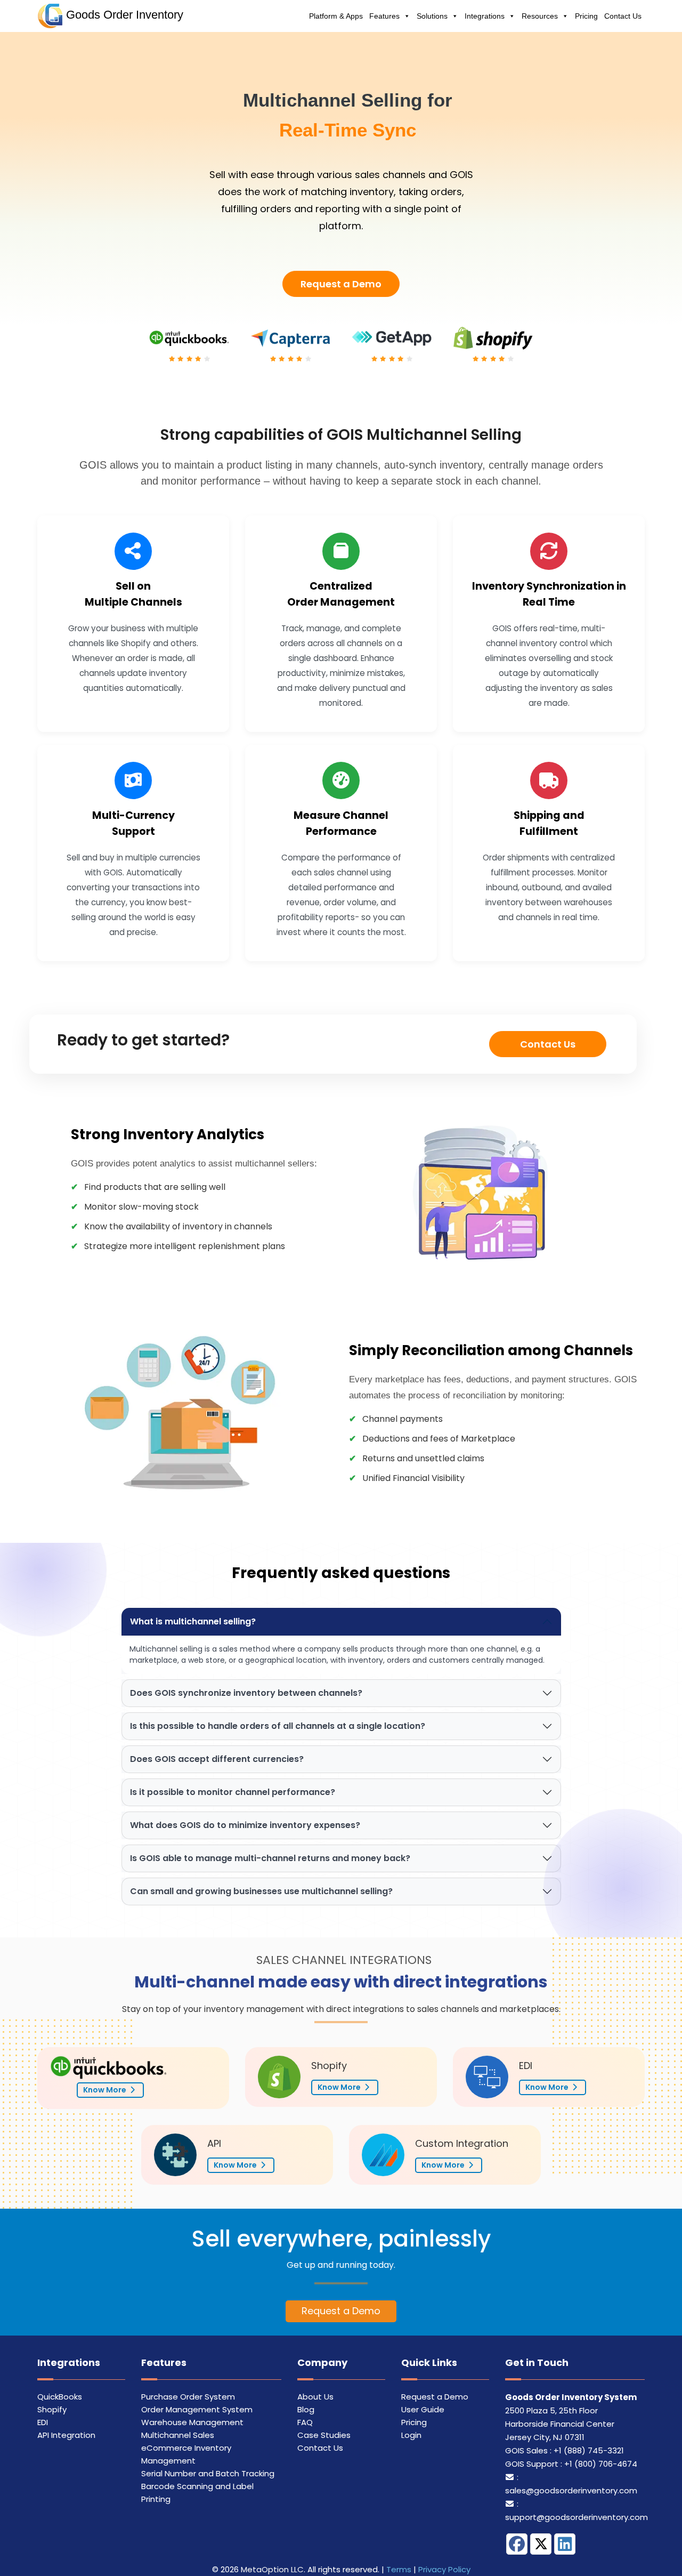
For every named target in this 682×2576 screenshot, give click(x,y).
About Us (315, 2397)
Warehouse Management (192, 2422)
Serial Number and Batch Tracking (208, 2473)
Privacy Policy (444, 2569)
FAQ (305, 2422)
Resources (540, 16)
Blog (306, 2409)
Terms (399, 2569)
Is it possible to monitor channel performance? (233, 1792)
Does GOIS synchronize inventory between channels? (246, 1693)
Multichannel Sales (178, 2435)
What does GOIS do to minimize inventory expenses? (245, 1825)
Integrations (485, 16)
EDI (43, 2422)
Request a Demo (341, 284)
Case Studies (324, 2435)
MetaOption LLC (272, 2569)
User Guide (423, 2409)
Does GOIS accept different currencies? (217, 1759)
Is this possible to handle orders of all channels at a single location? (278, 1726)
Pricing (586, 16)
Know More (105, 2090)
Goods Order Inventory (125, 15)
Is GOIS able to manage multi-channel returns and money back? (270, 1858)
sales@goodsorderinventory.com (571, 2490)
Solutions (432, 16)
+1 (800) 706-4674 (601, 2464)
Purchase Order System (188, 2397)
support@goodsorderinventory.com (577, 2517)
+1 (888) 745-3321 (589, 2450)
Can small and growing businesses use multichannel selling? (261, 1891)
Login (411, 2435)
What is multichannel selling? (193, 1621)
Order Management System (197, 2409)
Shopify (52, 2409)
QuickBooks (60, 2397)
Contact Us (623, 16)
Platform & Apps (336, 16)
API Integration (66, 2435)
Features (384, 16)
